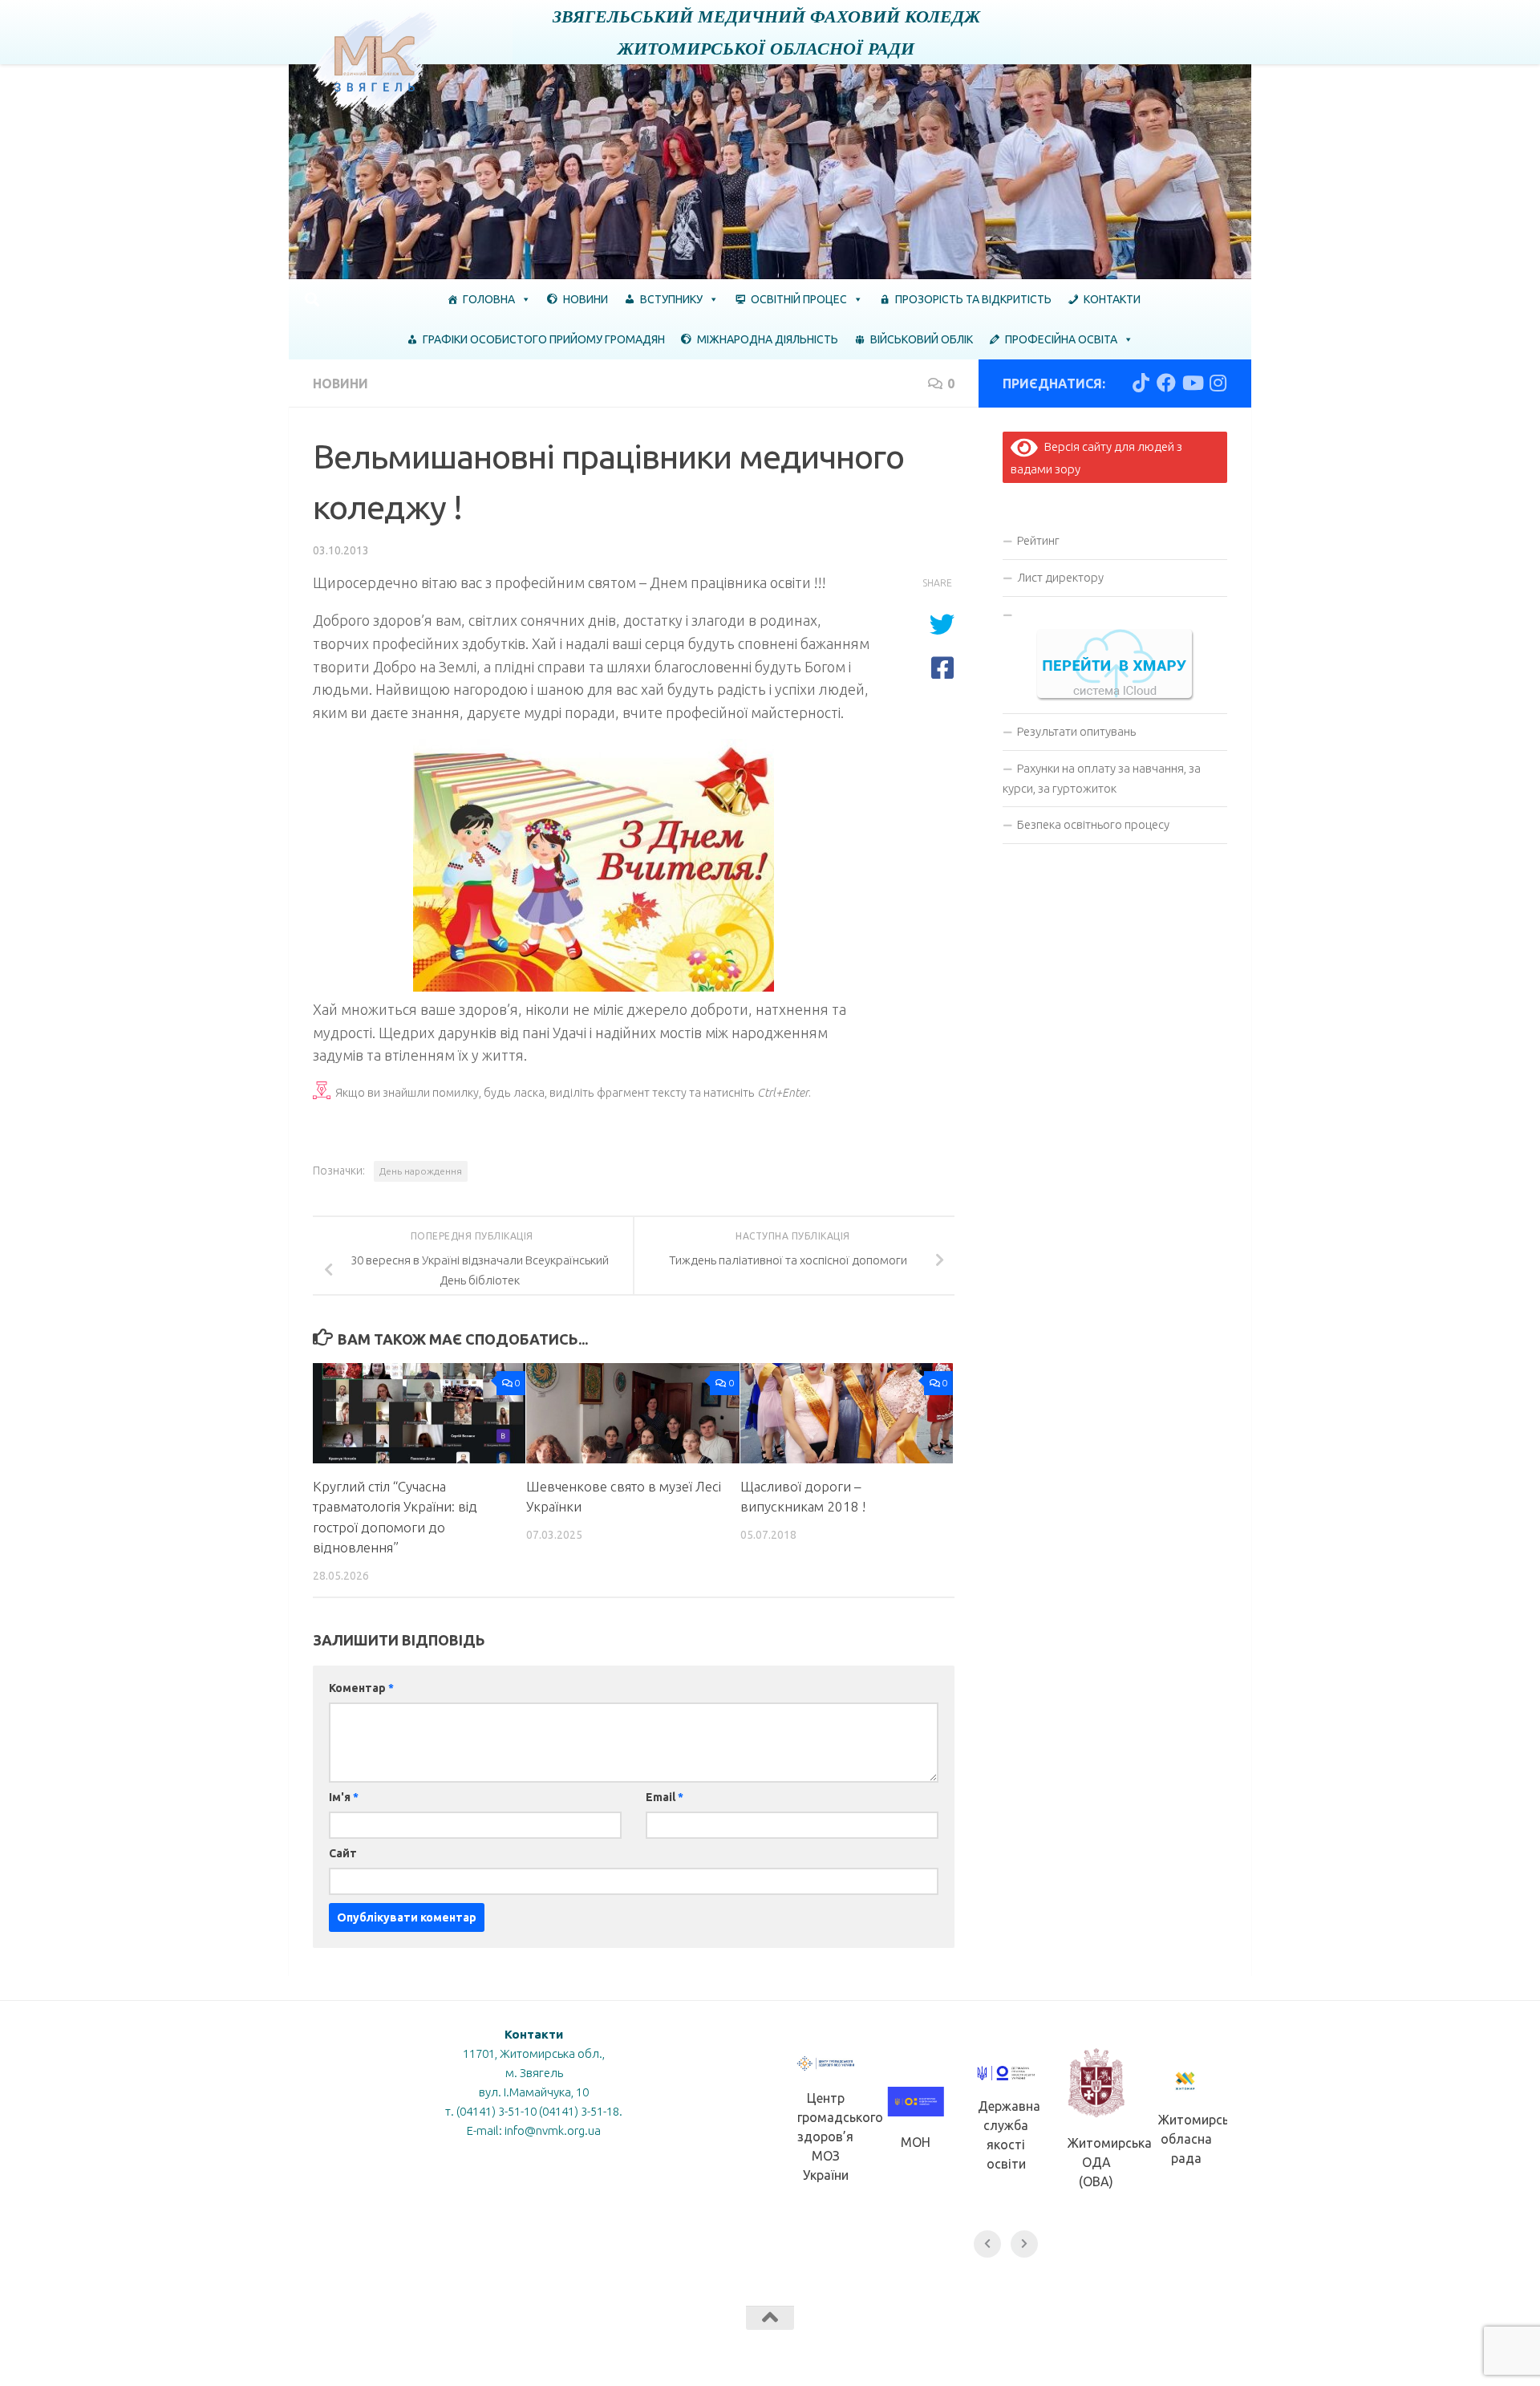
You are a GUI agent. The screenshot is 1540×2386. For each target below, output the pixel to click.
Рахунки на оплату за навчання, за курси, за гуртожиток (1102, 778)
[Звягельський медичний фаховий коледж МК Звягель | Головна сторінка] (376, 63)
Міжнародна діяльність (768, 339)
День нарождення (421, 1171)
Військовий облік (922, 339)
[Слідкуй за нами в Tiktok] (1141, 383)
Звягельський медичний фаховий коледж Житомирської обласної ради (766, 32)
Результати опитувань (1076, 731)
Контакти (1112, 299)
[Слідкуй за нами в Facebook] (1166, 383)
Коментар (361, 1688)
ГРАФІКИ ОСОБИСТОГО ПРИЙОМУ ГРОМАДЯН (544, 339)
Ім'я (344, 1797)
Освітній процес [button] (799, 299)
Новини (586, 299)
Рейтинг (1038, 540)
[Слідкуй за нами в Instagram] (1218, 383)
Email (665, 1797)
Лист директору (1060, 577)
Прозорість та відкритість (973, 299)
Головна (489, 299)
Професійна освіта (1061, 339)
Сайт (343, 1853)
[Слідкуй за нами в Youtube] (1192, 383)
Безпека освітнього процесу (1093, 824)
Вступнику (671, 299)
